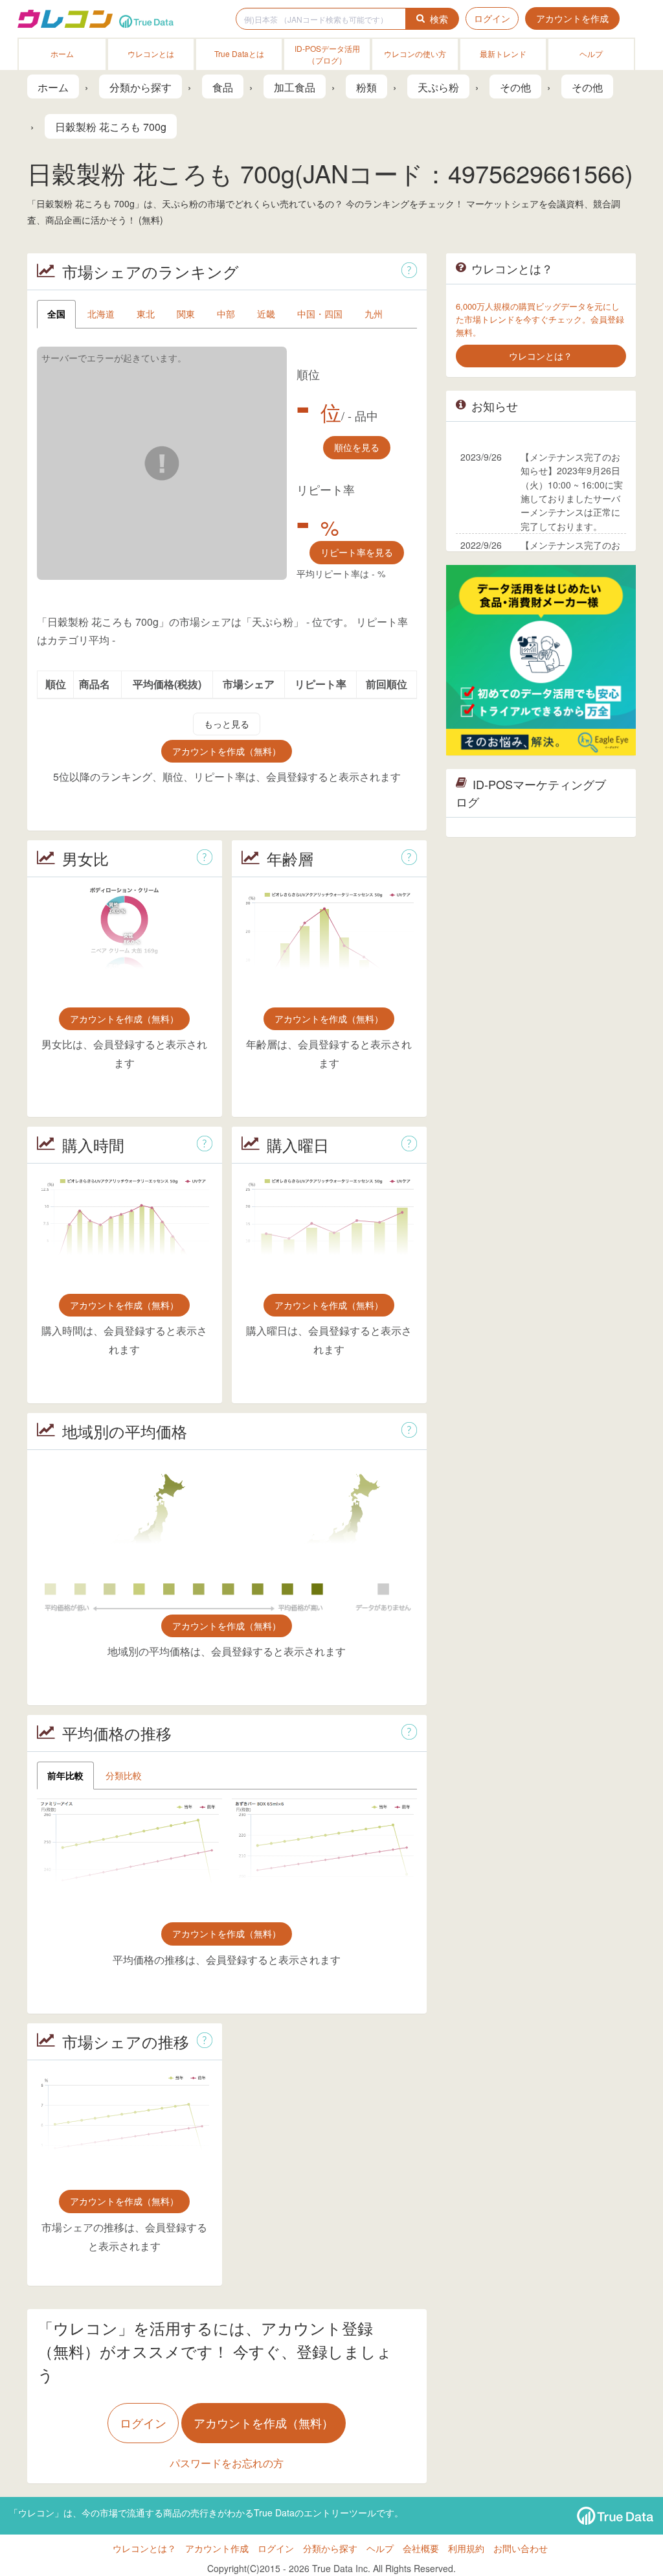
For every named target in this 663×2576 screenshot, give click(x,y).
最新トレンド (503, 53)
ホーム (62, 53)
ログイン (492, 18)
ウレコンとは (151, 53)
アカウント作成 (217, 2548)
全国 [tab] (56, 314)
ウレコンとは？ (144, 2548)
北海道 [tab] (101, 314)
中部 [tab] (226, 314)
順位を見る (357, 447)
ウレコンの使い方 (415, 53)
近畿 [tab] (266, 314)
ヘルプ (591, 53)
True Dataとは (239, 53)
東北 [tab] (146, 314)
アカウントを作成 (572, 18)
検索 (439, 19)
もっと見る (227, 724)
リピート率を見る (357, 552)
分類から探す (330, 2548)
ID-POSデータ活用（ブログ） (327, 54)
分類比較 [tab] (124, 1775)
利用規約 (466, 2548)
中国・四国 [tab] (320, 314)
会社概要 (421, 2548)
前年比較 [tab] (65, 1775)
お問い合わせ (521, 2548)
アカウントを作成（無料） (227, 751)
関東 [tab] (186, 314)
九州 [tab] (374, 314)
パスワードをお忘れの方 (227, 2463)
